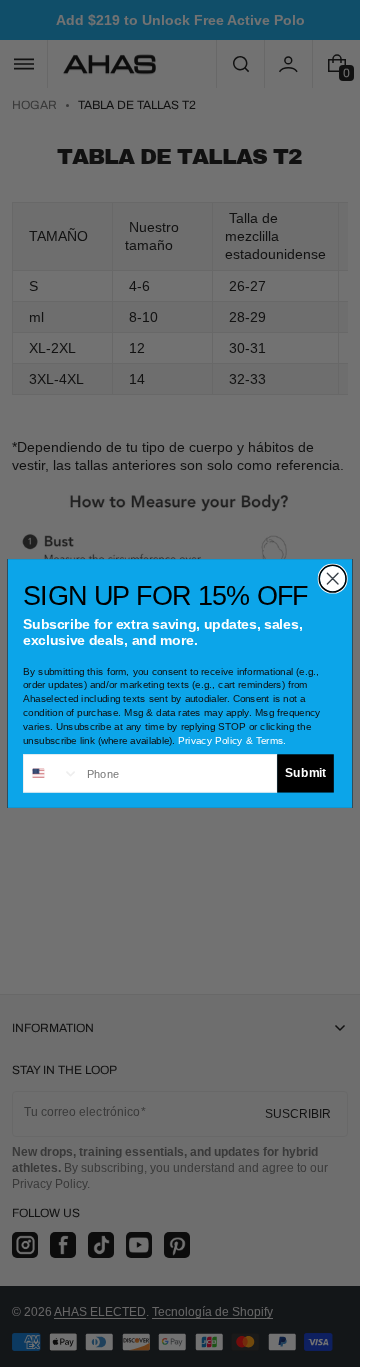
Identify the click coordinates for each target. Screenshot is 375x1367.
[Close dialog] (332, 578)
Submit (305, 773)
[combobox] (51, 773)
